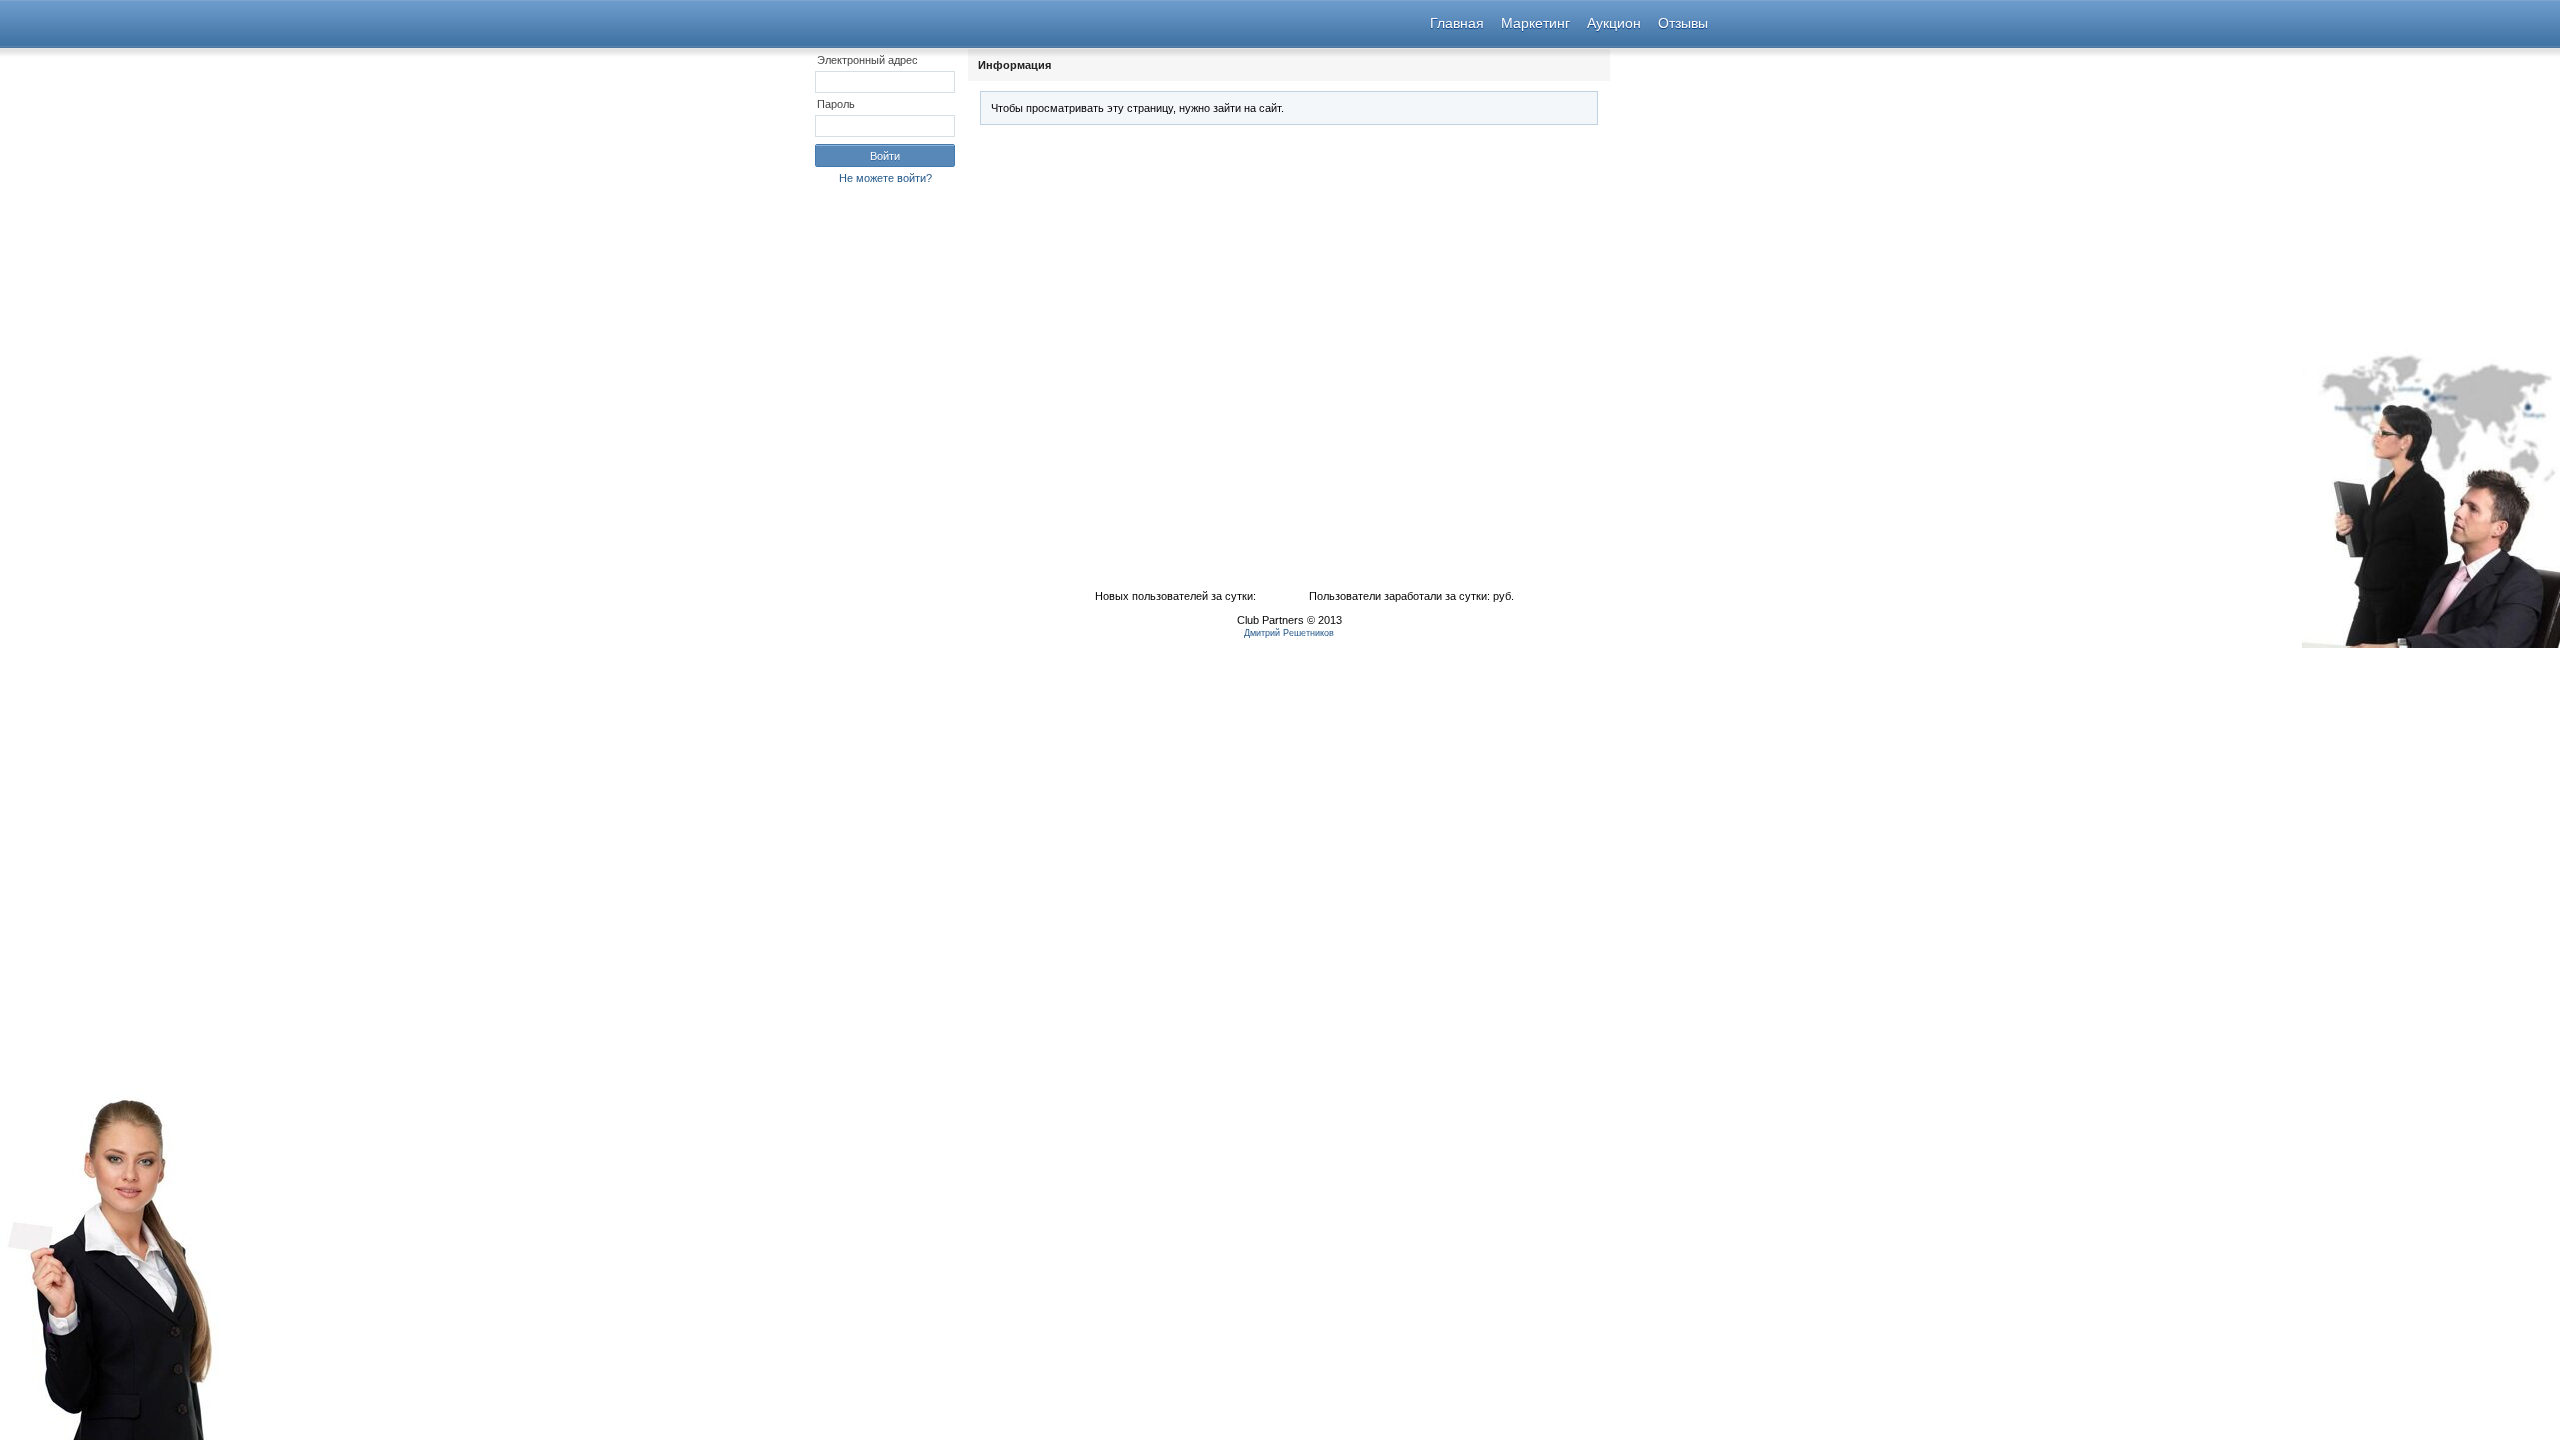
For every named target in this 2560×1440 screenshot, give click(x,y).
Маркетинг (1535, 23)
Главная (1457, 23)
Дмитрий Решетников (1289, 633)
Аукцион (1614, 23)
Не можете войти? (885, 178)
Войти (885, 156)
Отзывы (1683, 23)
